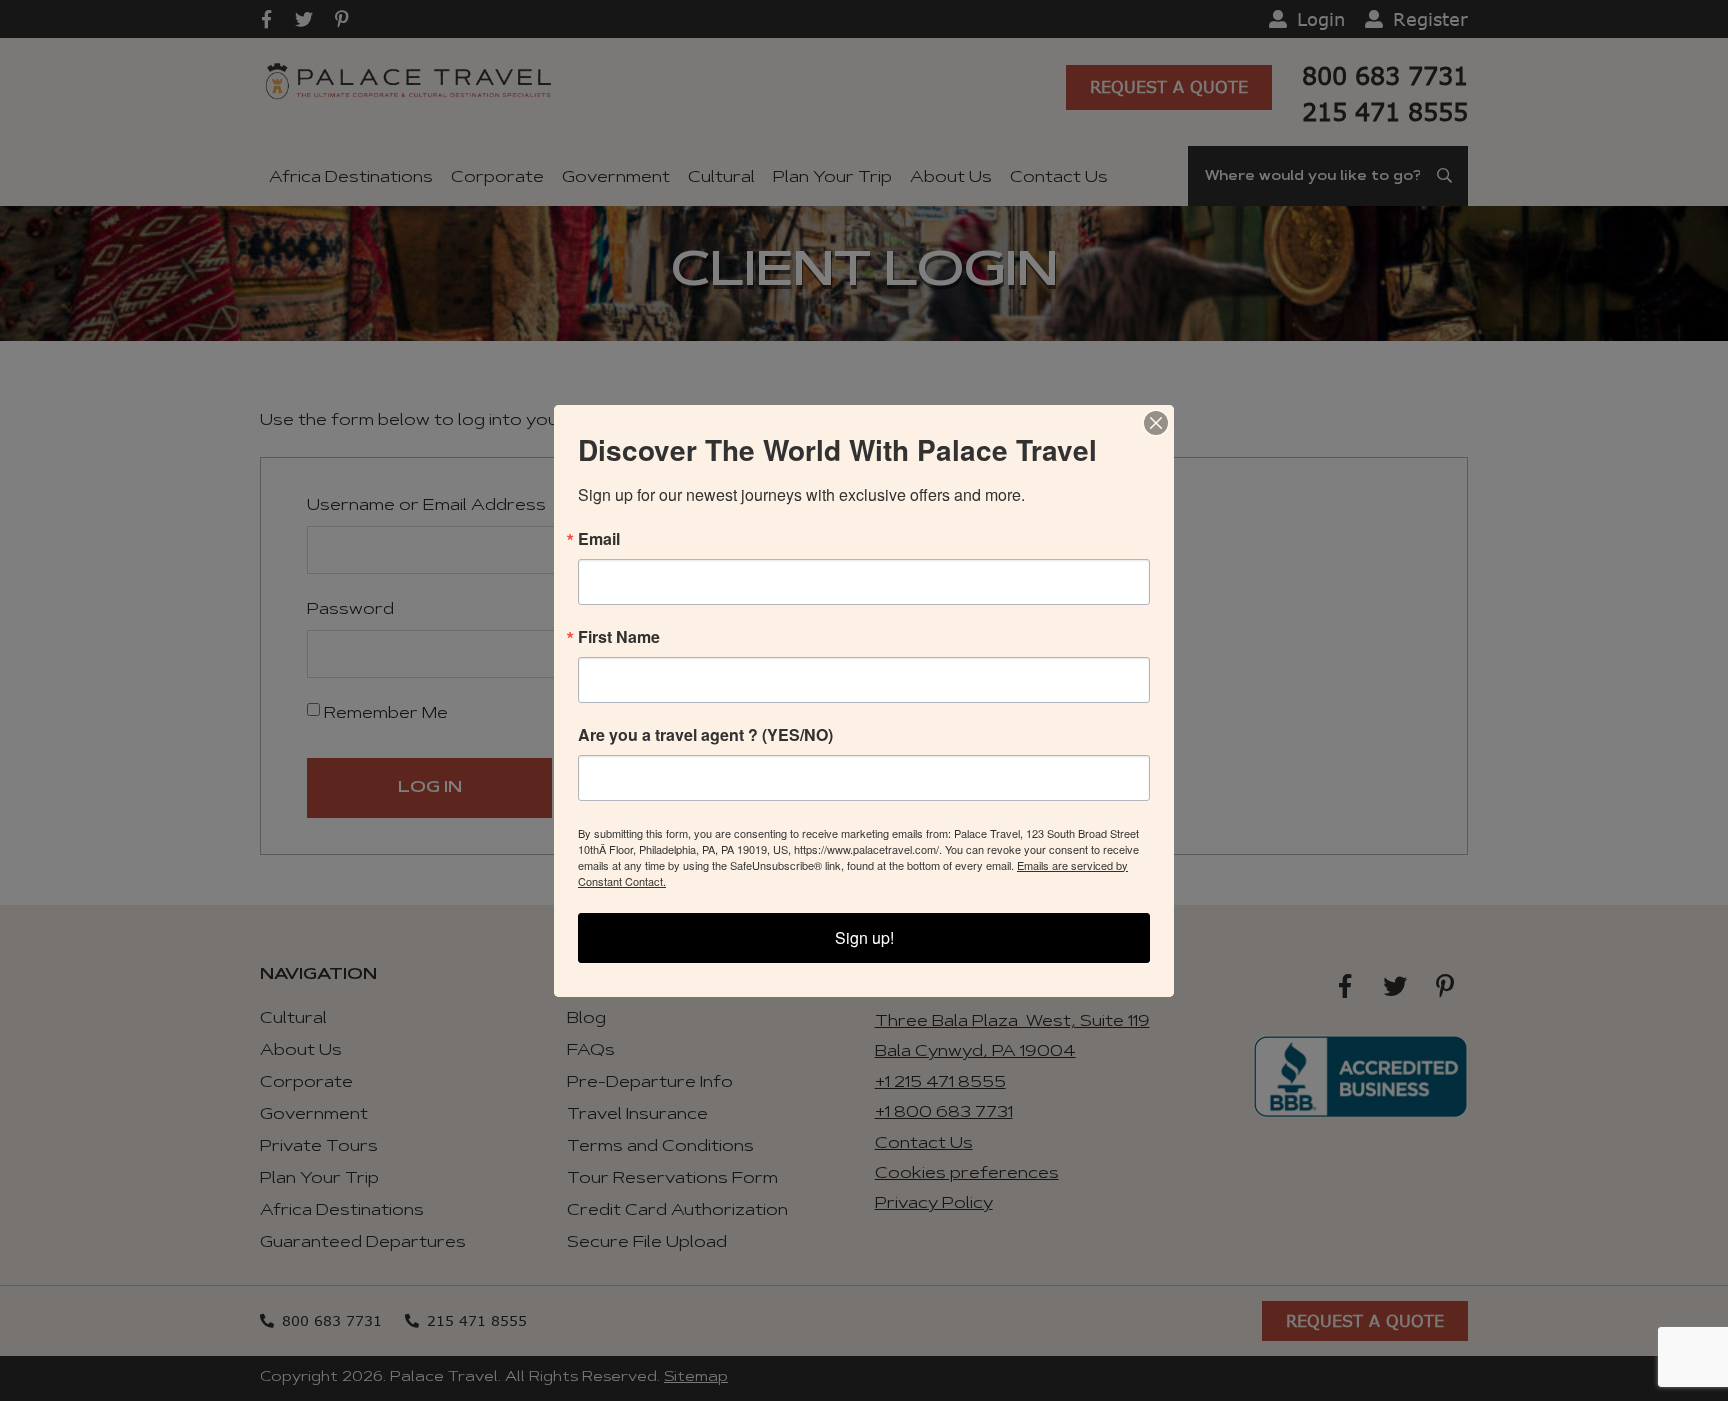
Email (599, 539)
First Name (619, 637)
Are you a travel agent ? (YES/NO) (705, 735)
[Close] (1156, 423)
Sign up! (864, 937)
